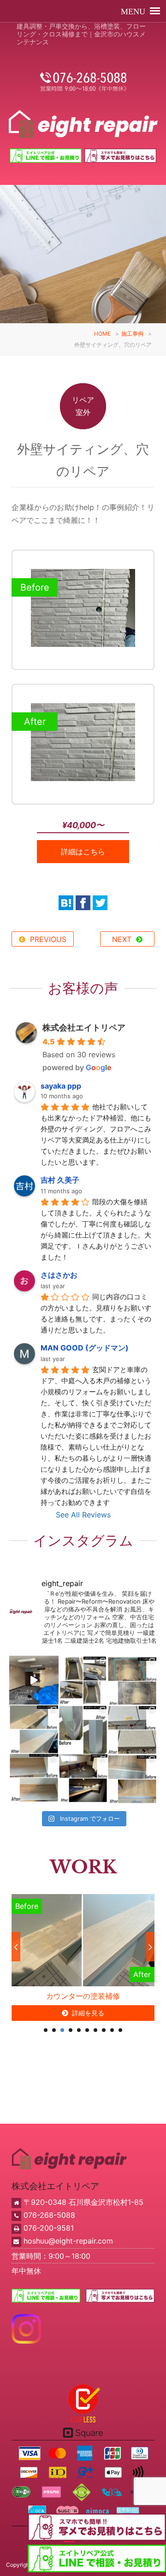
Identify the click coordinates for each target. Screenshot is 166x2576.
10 (120, 2030)
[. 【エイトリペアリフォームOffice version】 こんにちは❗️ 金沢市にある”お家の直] (34, 1680)
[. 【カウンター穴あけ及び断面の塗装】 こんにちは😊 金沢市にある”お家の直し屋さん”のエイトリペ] (34, 1779)
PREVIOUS (48, 939)
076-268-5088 (49, 2215)
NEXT (122, 939)
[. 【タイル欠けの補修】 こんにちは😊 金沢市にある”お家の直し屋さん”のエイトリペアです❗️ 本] (132, 1729)
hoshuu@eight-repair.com (68, 2241)
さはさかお (59, 1275)
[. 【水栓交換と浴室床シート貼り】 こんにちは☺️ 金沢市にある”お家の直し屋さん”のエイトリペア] (83, 1680)
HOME (102, 334)
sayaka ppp (61, 1086)
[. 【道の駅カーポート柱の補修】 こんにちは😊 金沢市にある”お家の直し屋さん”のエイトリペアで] (83, 1729)
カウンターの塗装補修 (83, 1996)
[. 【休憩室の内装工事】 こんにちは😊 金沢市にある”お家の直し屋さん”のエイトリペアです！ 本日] (83, 1779)
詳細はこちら (83, 852)
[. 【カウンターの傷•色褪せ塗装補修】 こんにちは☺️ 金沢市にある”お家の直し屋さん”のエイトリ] (34, 1729)
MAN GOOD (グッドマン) (85, 1348)
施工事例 (132, 334)
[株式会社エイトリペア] (83, 124)
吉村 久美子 (60, 1180)
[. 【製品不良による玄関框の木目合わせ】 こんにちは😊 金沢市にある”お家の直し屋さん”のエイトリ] (132, 1779)
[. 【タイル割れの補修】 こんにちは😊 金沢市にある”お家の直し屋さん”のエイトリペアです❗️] (132, 1680)
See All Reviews (83, 1515)
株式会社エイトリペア (84, 1027)
